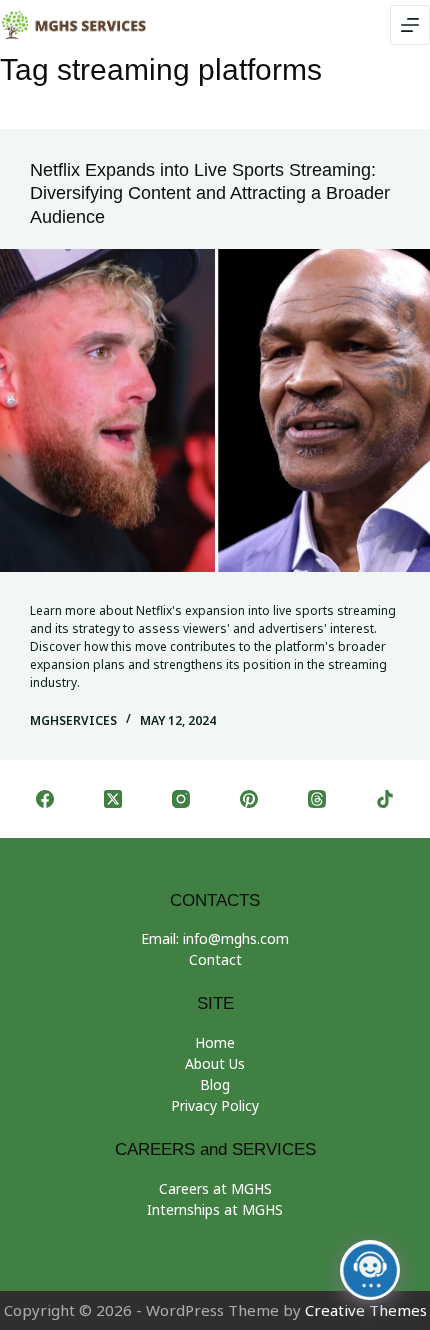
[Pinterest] (249, 799)
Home (215, 1042)
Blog (215, 1084)
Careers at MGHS (215, 1188)
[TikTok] (385, 799)
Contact (215, 959)
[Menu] (410, 25)
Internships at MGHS (215, 1209)
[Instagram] (181, 799)
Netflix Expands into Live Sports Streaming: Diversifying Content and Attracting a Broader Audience (210, 193)
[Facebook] (45, 799)
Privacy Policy (215, 1105)
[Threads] (317, 799)
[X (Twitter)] (113, 799)
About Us (215, 1063)
